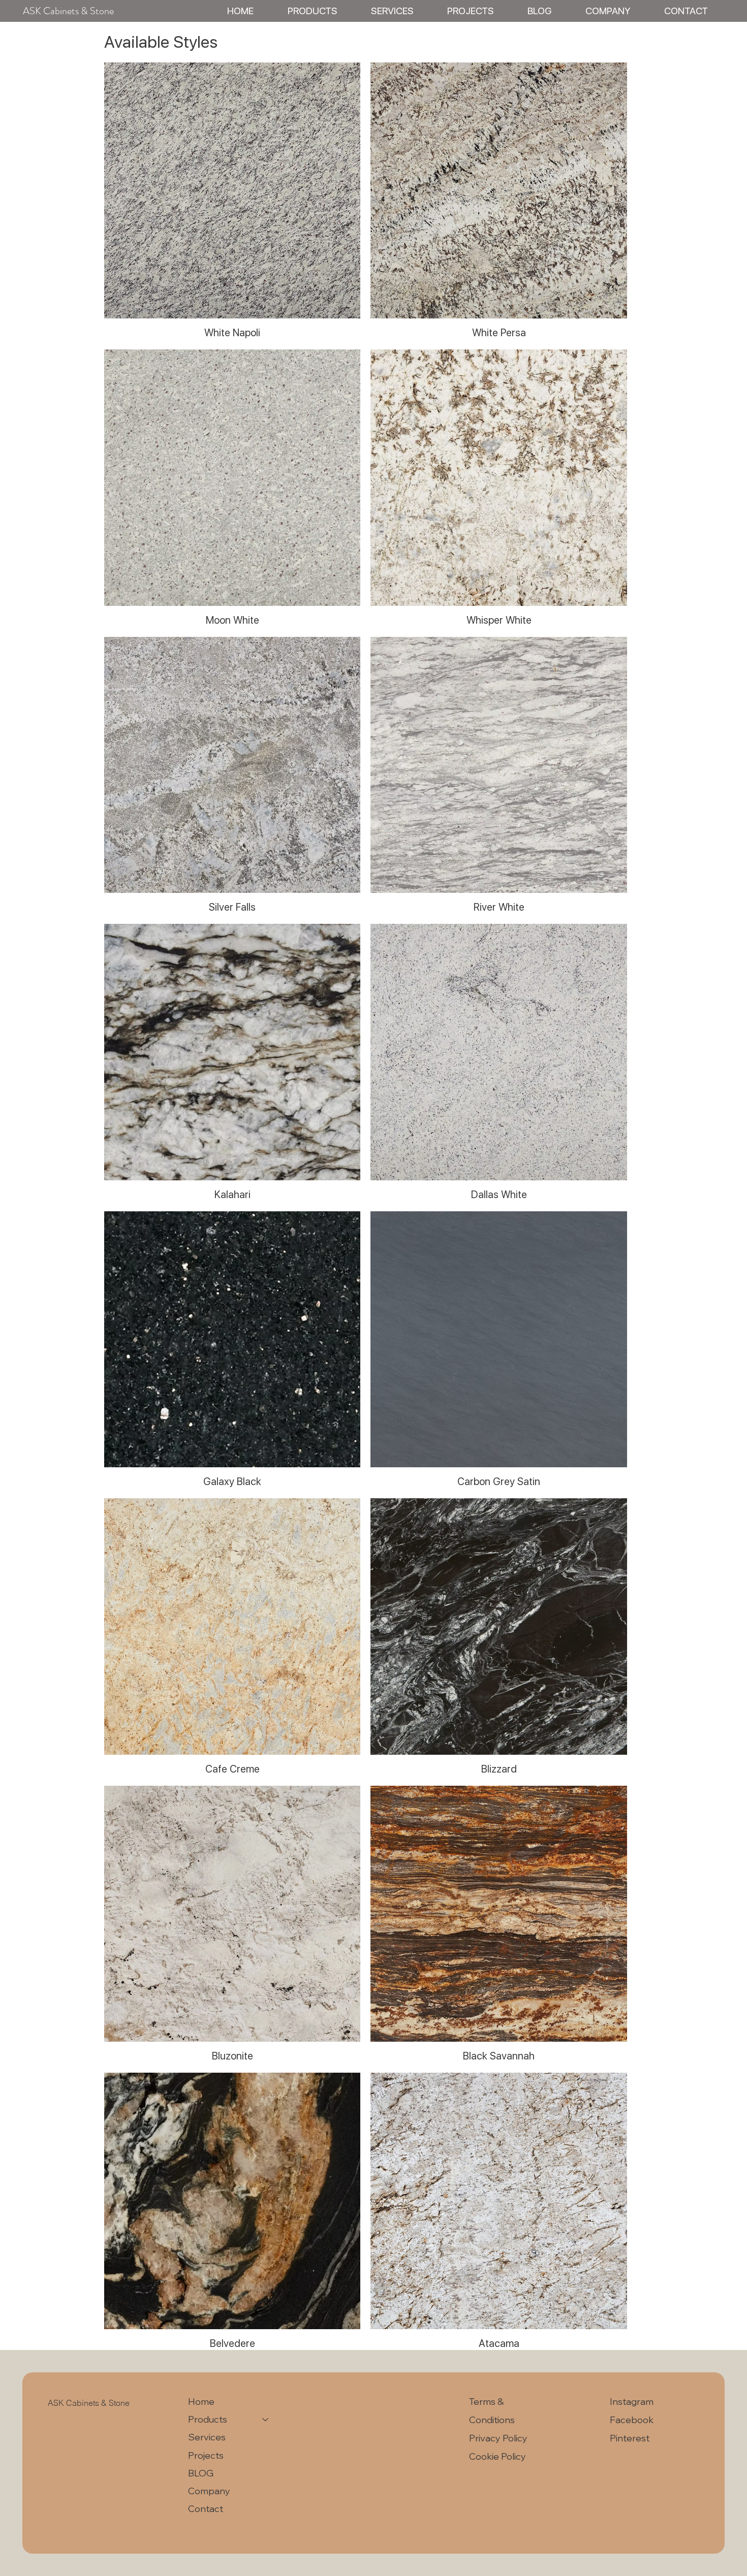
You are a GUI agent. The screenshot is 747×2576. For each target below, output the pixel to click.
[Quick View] (232, 191)
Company (209, 2491)
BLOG (201, 2473)
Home (201, 2402)
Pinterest (630, 2438)
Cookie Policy (497, 2456)
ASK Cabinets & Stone (68, 11)
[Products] (266, 2419)
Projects (206, 2455)
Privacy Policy (498, 2438)
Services (207, 2437)
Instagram (632, 2402)
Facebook (632, 2420)
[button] (313, 11)
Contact (206, 2509)
